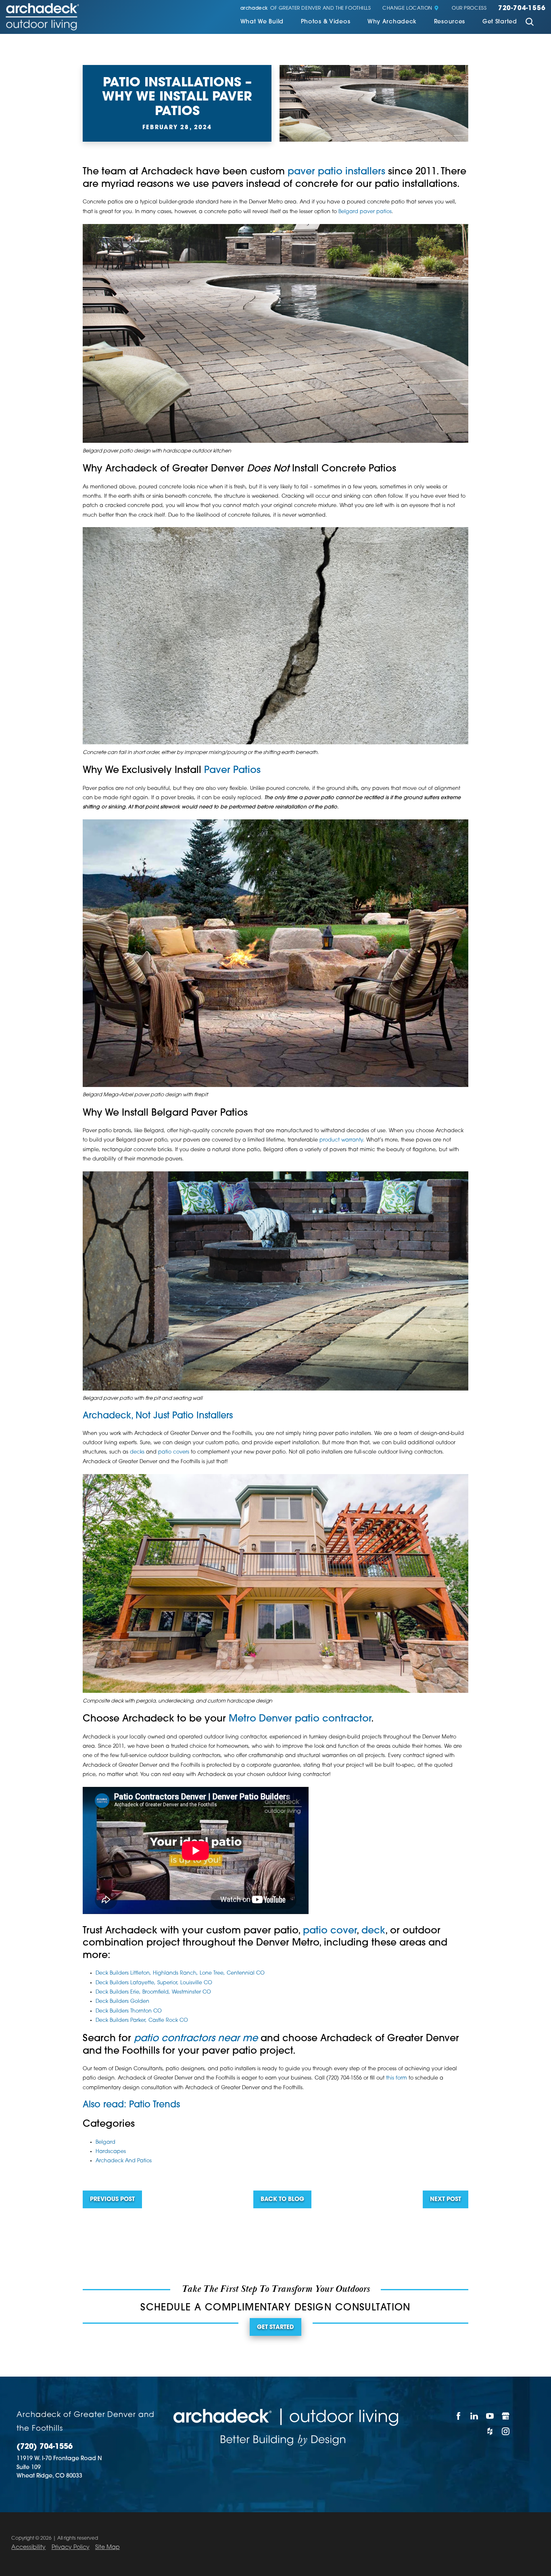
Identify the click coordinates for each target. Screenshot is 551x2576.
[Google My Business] (506, 2416)
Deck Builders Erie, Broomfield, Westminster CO (153, 1992)
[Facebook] (458, 2416)
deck (373, 1931)
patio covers (174, 1452)
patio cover (330, 1931)
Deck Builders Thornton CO (129, 2011)
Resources (450, 22)
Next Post (446, 2200)
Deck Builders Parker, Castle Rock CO (142, 2021)
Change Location (407, 9)
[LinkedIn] (474, 2416)
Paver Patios (232, 771)
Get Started (500, 22)
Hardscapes (111, 2152)
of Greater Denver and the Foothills (306, 9)
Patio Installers (202, 1416)
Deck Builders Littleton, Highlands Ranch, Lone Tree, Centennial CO (180, 1973)
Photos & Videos (326, 22)
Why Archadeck (392, 22)
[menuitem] (262, 23)
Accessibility (28, 2548)
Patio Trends (154, 2105)
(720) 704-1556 (45, 2447)
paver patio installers (336, 172)
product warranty (341, 1140)
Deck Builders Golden (122, 2002)
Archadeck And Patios (124, 2161)
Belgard (105, 2142)
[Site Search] (530, 23)
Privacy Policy (71, 2548)
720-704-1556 (522, 9)
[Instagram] (506, 2431)
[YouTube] (490, 2416)
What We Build (262, 22)
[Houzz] (490, 2431)
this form (397, 2078)
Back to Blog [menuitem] (282, 2200)
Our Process (469, 9)
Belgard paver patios (365, 212)
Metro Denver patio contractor (300, 1719)
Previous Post (112, 2200)
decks (137, 1452)
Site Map (107, 2548)
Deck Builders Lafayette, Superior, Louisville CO (154, 1983)
